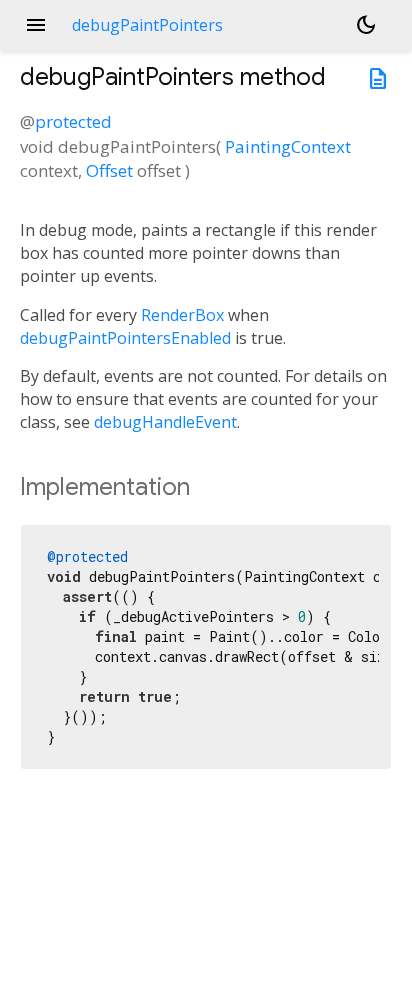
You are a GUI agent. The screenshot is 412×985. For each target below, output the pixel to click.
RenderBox (182, 315)
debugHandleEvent (165, 422)
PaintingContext (288, 146)
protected (73, 121)
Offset (109, 170)
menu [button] (36, 25)
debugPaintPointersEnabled (125, 338)
